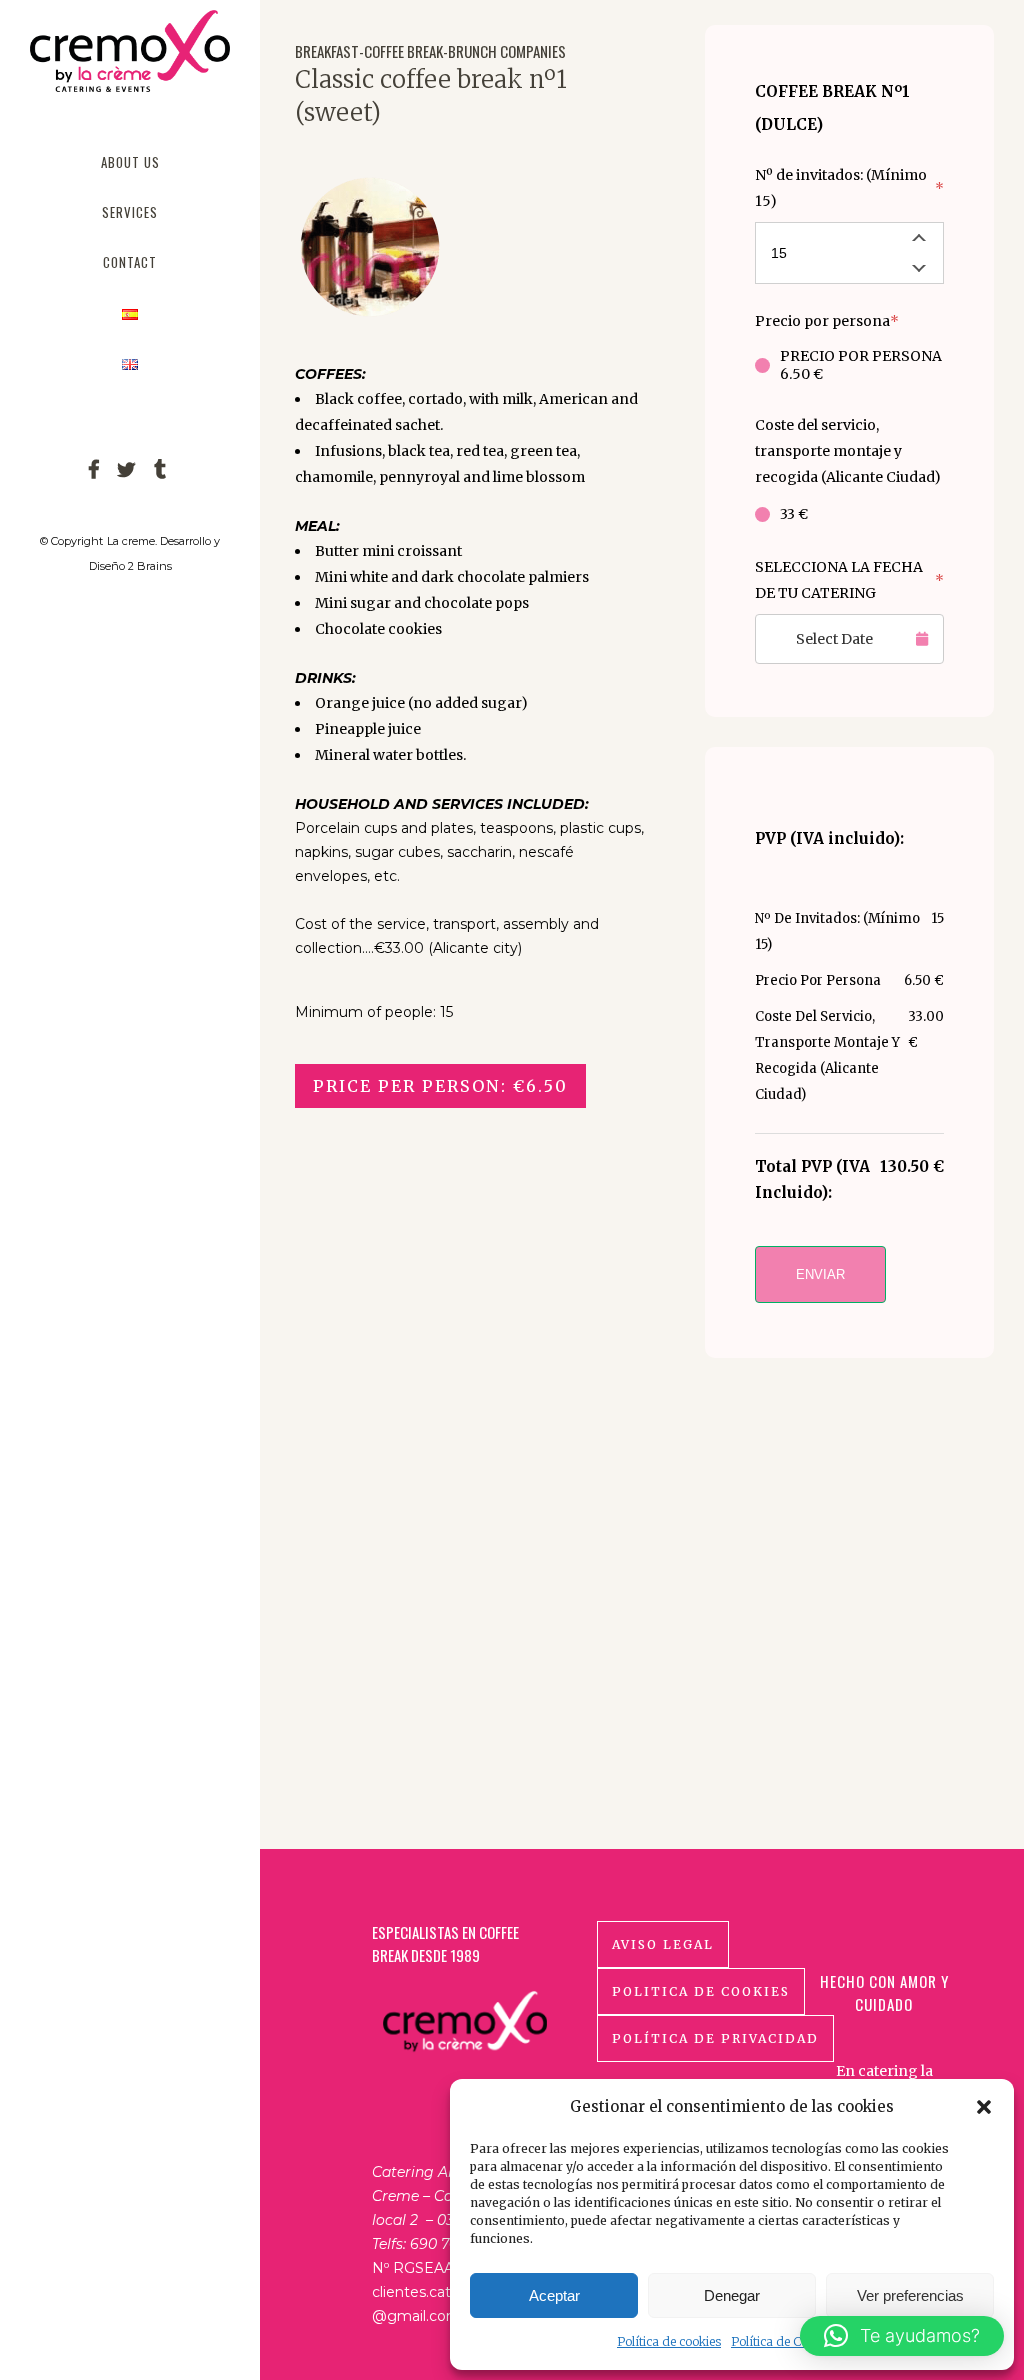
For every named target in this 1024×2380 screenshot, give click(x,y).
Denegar (732, 2295)
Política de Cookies (784, 2341)
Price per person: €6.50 (440, 1086)
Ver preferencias (910, 2295)
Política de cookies (669, 2341)
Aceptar (554, 2295)
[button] (984, 2107)
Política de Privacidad (715, 2038)
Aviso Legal (663, 1944)
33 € (794, 514)
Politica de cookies (701, 1991)
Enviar (820, 1274)
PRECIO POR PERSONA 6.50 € (861, 365)
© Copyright (71, 541)
